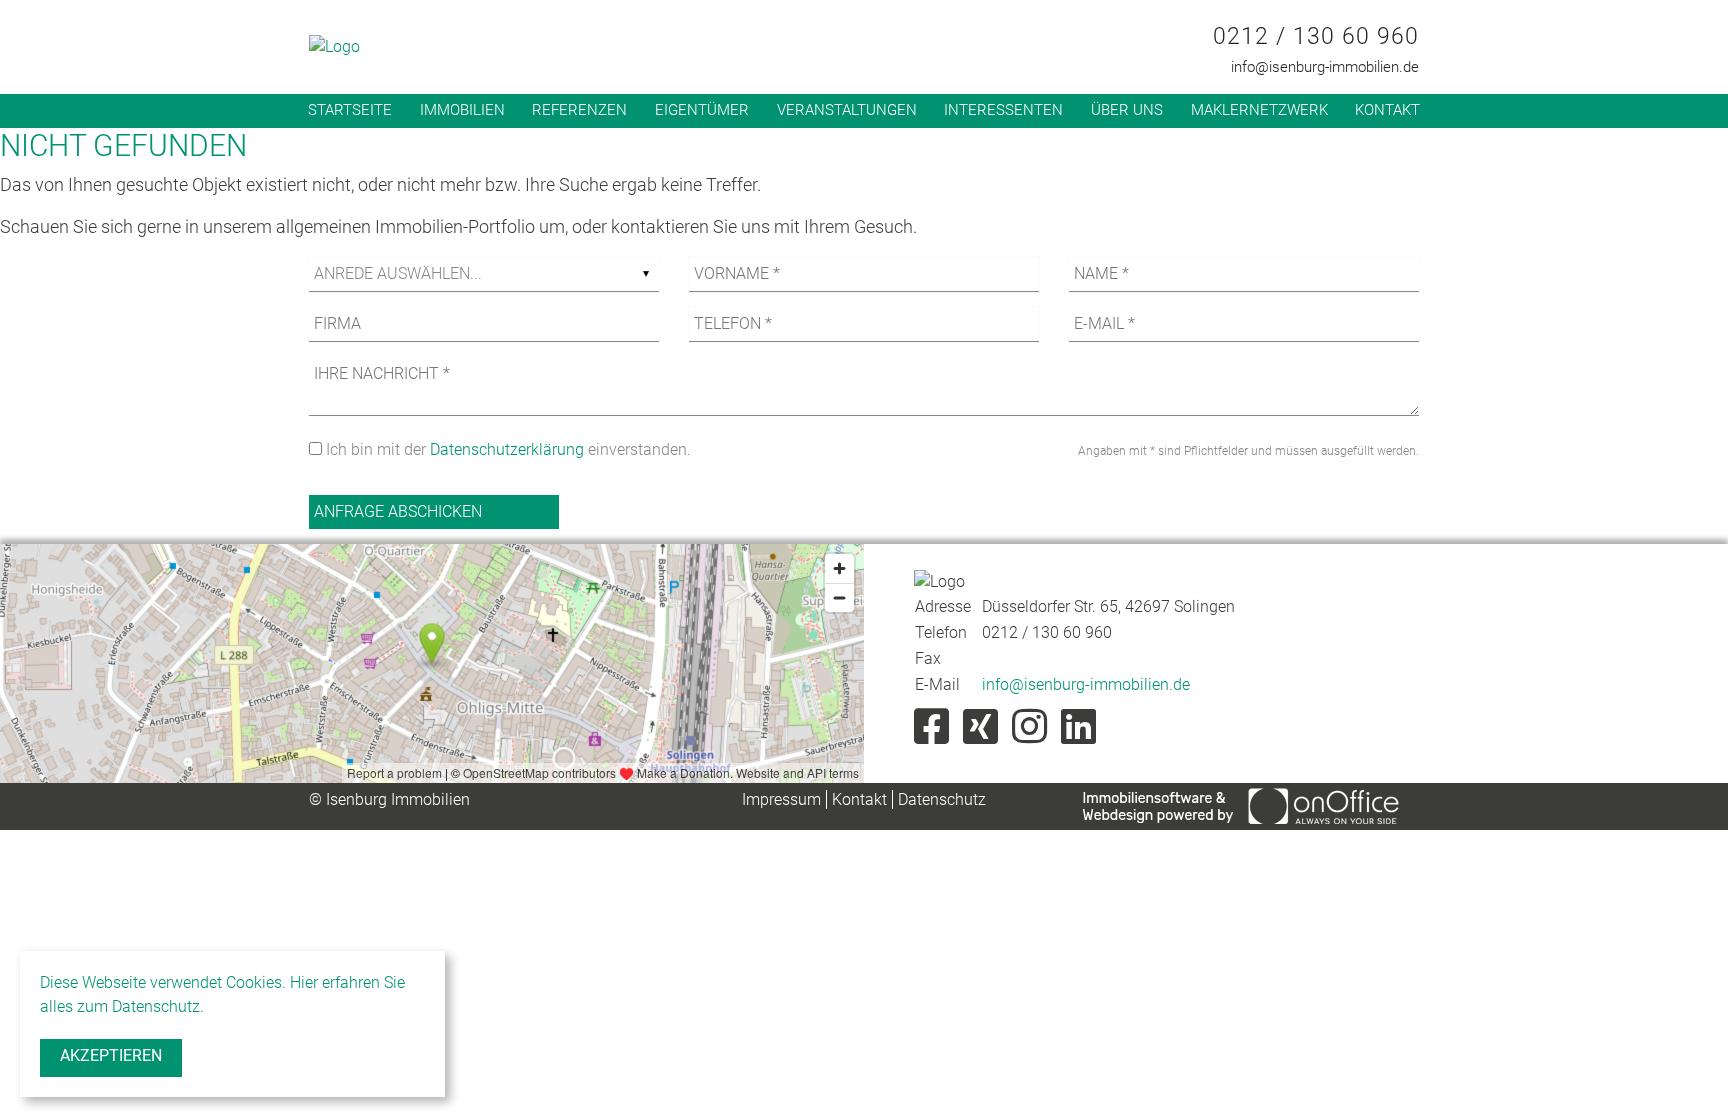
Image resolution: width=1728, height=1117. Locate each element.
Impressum (781, 799)
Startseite (350, 110)
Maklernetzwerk (1259, 110)
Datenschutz (942, 799)
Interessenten (1003, 110)
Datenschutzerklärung (507, 449)
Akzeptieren (111, 1055)
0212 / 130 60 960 (1316, 36)
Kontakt (1387, 110)
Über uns (1127, 110)
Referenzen (579, 110)
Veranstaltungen (847, 110)
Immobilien (462, 110)
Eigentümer (702, 110)
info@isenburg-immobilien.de (1325, 67)
